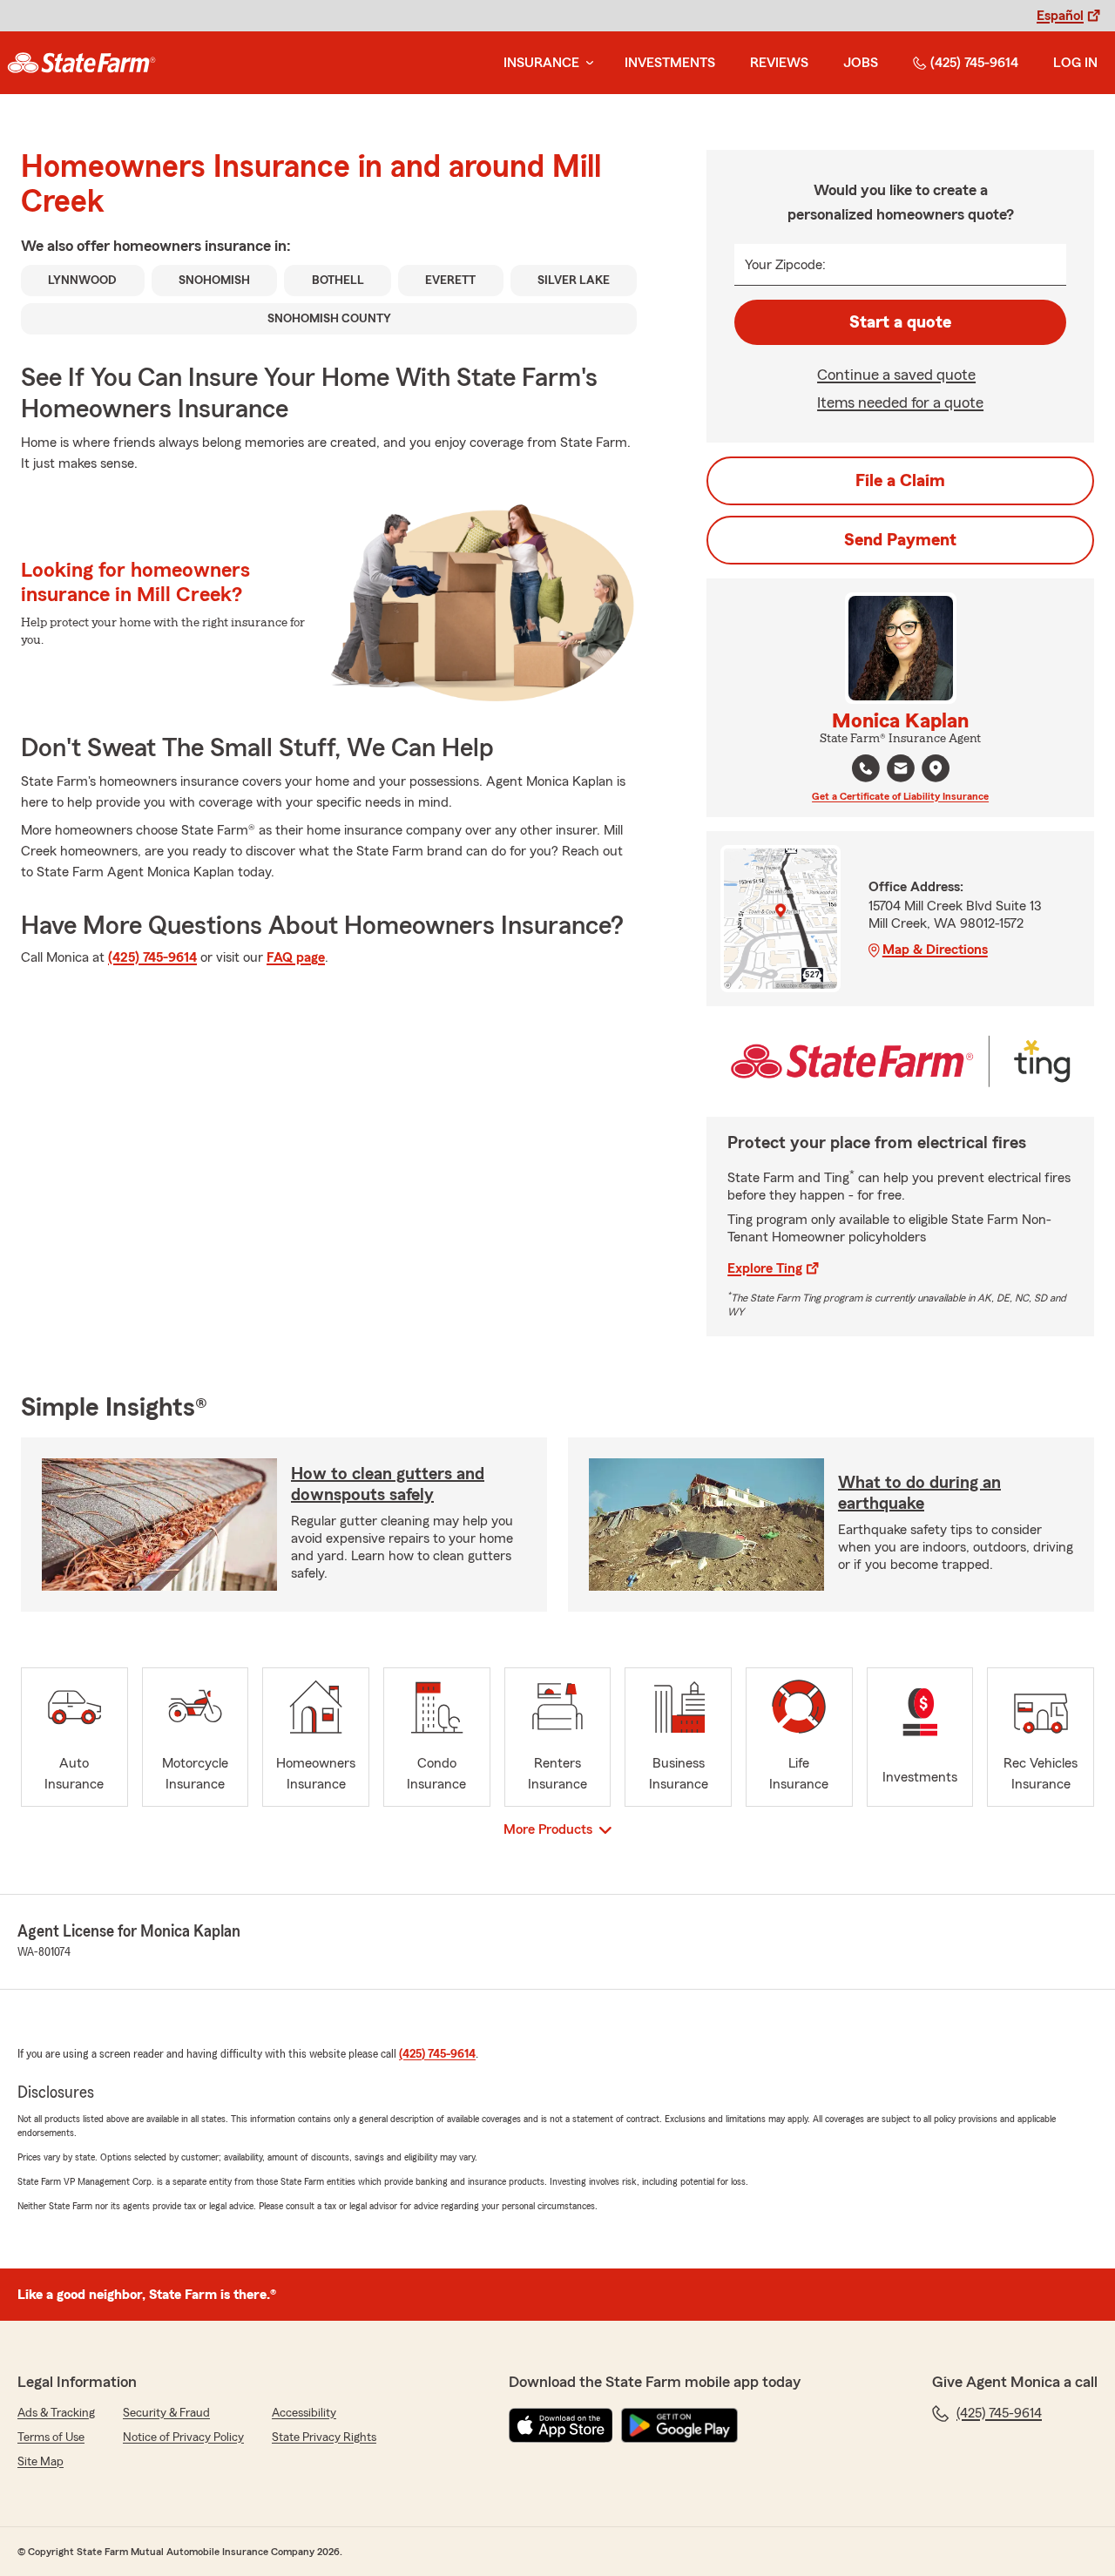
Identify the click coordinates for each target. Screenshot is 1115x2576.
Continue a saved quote (896, 375)
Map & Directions (935, 950)
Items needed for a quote (900, 402)
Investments (670, 63)
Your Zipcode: (785, 265)
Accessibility (304, 2413)
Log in (1075, 63)
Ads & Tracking (56, 2413)
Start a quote (900, 322)
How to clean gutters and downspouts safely (388, 1484)
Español (1060, 16)
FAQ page (296, 957)
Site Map (41, 2462)
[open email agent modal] (901, 771)
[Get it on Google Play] (679, 2425)
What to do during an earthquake (919, 1493)
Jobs (861, 63)
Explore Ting (765, 1268)
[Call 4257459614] (866, 768)
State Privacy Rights (324, 2437)
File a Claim (900, 481)
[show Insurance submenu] (586, 63)
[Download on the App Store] (561, 2425)
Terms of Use (51, 2437)
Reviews (779, 63)
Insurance (541, 63)
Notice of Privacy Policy (183, 2437)
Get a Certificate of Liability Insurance (900, 796)
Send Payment (900, 540)
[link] (81, 63)
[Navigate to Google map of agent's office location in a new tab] (936, 768)
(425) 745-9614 (974, 63)
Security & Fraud (166, 2413)
